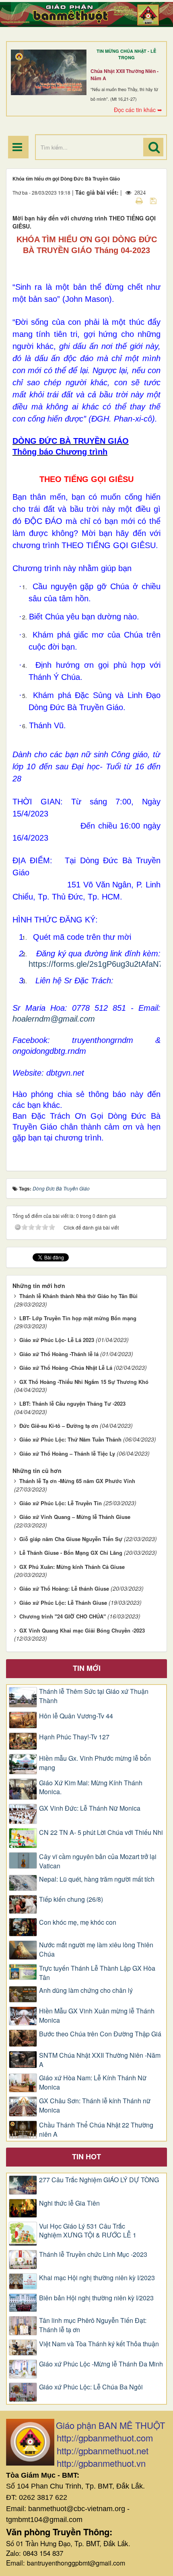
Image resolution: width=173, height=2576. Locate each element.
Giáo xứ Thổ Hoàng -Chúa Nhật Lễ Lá (66, 1368)
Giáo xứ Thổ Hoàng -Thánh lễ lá (59, 1354)
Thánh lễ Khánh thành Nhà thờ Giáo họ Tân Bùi (78, 1296)
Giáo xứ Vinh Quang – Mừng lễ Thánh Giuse (75, 1517)
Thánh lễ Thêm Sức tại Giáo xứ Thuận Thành (94, 1696)
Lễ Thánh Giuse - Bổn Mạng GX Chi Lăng (71, 1553)
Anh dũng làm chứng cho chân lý (86, 1990)
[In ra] (140, 200)
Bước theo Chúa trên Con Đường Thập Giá (100, 2034)
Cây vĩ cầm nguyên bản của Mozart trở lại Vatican (98, 1861)
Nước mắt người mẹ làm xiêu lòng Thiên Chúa (96, 1950)
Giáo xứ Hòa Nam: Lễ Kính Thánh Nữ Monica (93, 2083)
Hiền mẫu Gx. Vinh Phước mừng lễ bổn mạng (95, 1763)
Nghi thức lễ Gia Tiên (69, 2203)
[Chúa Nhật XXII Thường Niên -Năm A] (49, 73)
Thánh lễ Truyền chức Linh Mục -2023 (93, 2254)
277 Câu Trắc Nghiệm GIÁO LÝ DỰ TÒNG (99, 2180)
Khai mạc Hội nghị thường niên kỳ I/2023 (97, 2278)
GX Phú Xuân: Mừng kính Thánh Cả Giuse (72, 1567)
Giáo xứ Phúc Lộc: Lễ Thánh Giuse (63, 1603)
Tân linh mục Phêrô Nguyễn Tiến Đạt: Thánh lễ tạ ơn (93, 2325)
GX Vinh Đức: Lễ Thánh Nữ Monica (90, 1808)
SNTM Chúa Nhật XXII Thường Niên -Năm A (100, 2060)
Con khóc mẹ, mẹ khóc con (78, 1922)
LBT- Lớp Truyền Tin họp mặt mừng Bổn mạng (78, 1318)
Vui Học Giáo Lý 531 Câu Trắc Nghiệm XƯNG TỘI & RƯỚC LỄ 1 (88, 2231)
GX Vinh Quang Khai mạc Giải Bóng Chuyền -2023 (82, 1630)
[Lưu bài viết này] (154, 200)
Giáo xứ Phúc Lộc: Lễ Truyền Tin (61, 1503)
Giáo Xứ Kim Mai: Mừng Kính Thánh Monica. (91, 1788)
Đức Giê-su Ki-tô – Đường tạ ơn (59, 1426)
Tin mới (87, 1668)
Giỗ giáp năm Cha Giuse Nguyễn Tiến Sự (71, 1539)
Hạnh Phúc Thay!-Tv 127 (74, 1737)
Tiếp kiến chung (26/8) (71, 1899)
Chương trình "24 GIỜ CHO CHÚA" (63, 1616)
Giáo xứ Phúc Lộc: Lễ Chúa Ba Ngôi (91, 2387)
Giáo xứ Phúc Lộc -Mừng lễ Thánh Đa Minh (101, 2364)
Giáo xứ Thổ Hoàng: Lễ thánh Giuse (64, 1588)
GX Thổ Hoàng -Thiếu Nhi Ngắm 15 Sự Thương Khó (84, 1382)
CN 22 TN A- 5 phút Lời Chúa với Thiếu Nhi (101, 1832)
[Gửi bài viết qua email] (125, 200)
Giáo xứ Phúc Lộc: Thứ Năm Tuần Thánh (70, 1439)
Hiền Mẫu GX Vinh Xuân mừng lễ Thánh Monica (97, 2016)
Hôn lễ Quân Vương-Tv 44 (76, 1716)
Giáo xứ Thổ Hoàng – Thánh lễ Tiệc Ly (67, 1453)
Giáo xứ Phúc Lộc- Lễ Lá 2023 (57, 1340)
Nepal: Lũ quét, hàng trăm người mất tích (97, 1879)
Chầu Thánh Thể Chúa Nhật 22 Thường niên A (96, 2130)
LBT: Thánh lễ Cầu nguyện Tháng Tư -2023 (72, 1403)
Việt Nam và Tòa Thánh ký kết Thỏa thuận (99, 2344)
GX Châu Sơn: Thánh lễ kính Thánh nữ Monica (95, 2105)
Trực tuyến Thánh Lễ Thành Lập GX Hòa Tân (97, 1973)
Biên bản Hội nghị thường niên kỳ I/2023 (96, 2298)
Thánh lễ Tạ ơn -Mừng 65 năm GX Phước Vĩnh (77, 1481)
